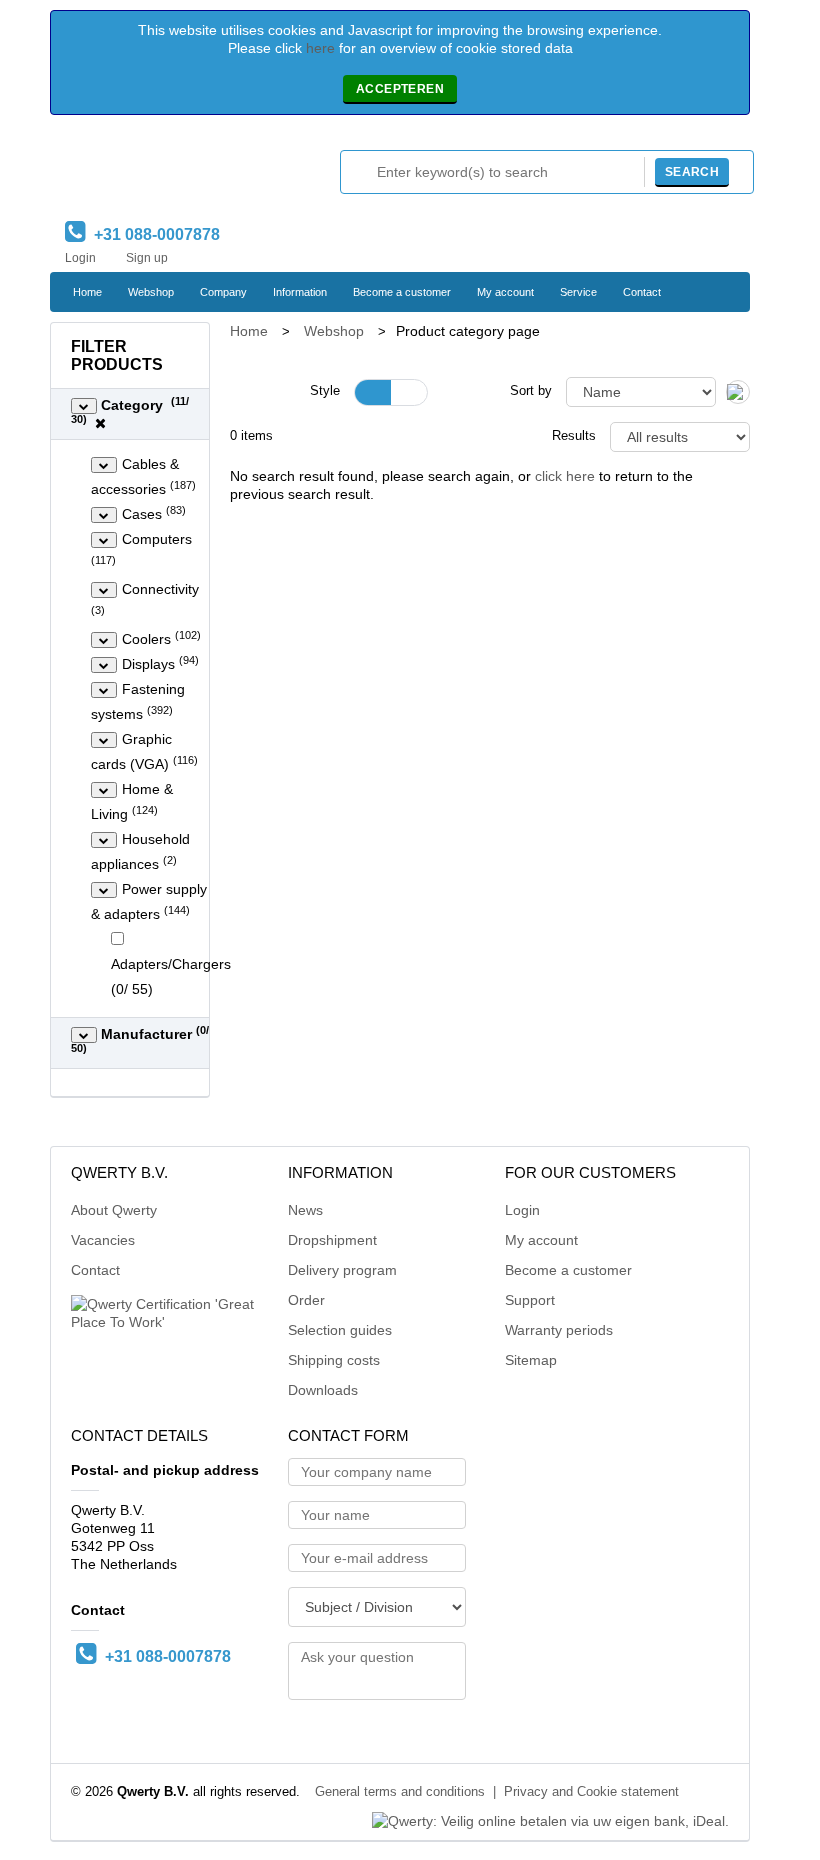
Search (692, 172)
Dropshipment (332, 1240)
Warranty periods (559, 1330)
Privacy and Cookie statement (591, 1792)
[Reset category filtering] (100, 423)
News (305, 1210)
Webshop (151, 292)
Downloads (323, 1390)
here (320, 48)
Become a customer (402, 292)
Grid (373, 392)
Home (87, 292)
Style (325, 391)
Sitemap (531, 1360)
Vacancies (103, 1240)
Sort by (531, 391)
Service (578, 292)
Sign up (147, 258)
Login (80, 258)
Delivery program (342, 1270)
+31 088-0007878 (153, 234)
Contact (642, 292)
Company (223, 292)
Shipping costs (334, 1360)
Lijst (409, 392)
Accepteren (400, 89)
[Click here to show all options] (84, 406)
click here (565, 476)
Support (530, 1300)
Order (306, 1300)
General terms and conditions (400, 1792)
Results (574, 436)
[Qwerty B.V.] (150, 172)
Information (300, 292)
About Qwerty (114, 1210)
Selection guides (340, 1330)
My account (505, 292)
